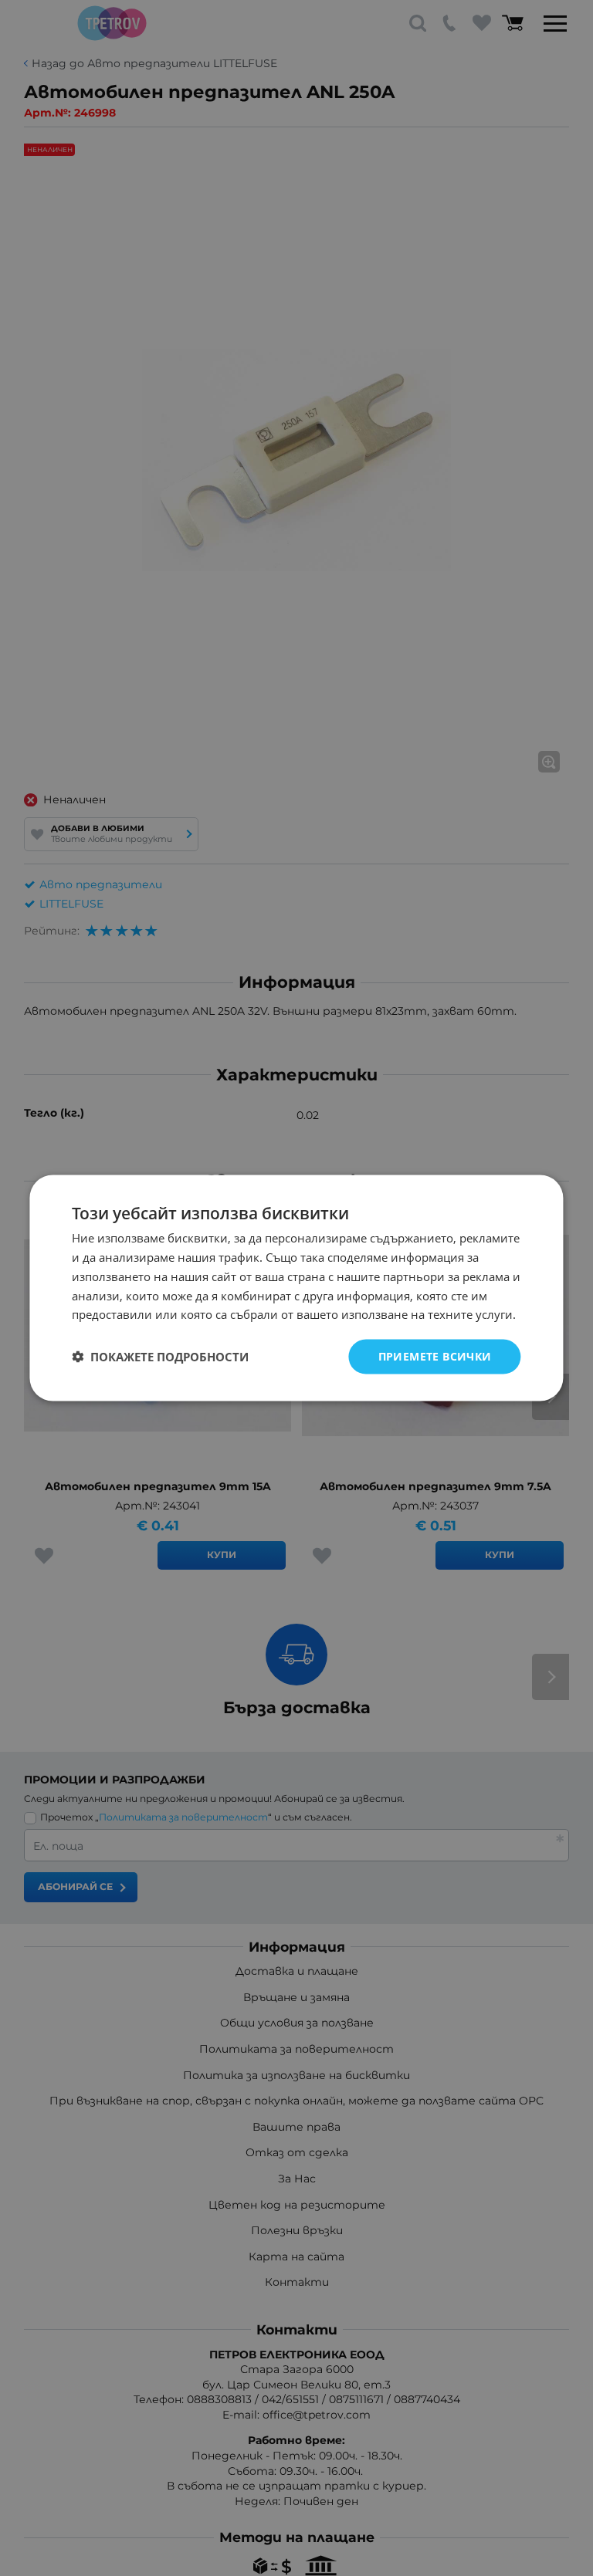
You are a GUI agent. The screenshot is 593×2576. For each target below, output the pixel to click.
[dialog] (296, 1288)
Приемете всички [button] (435, 1356)
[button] (160, 1357)
